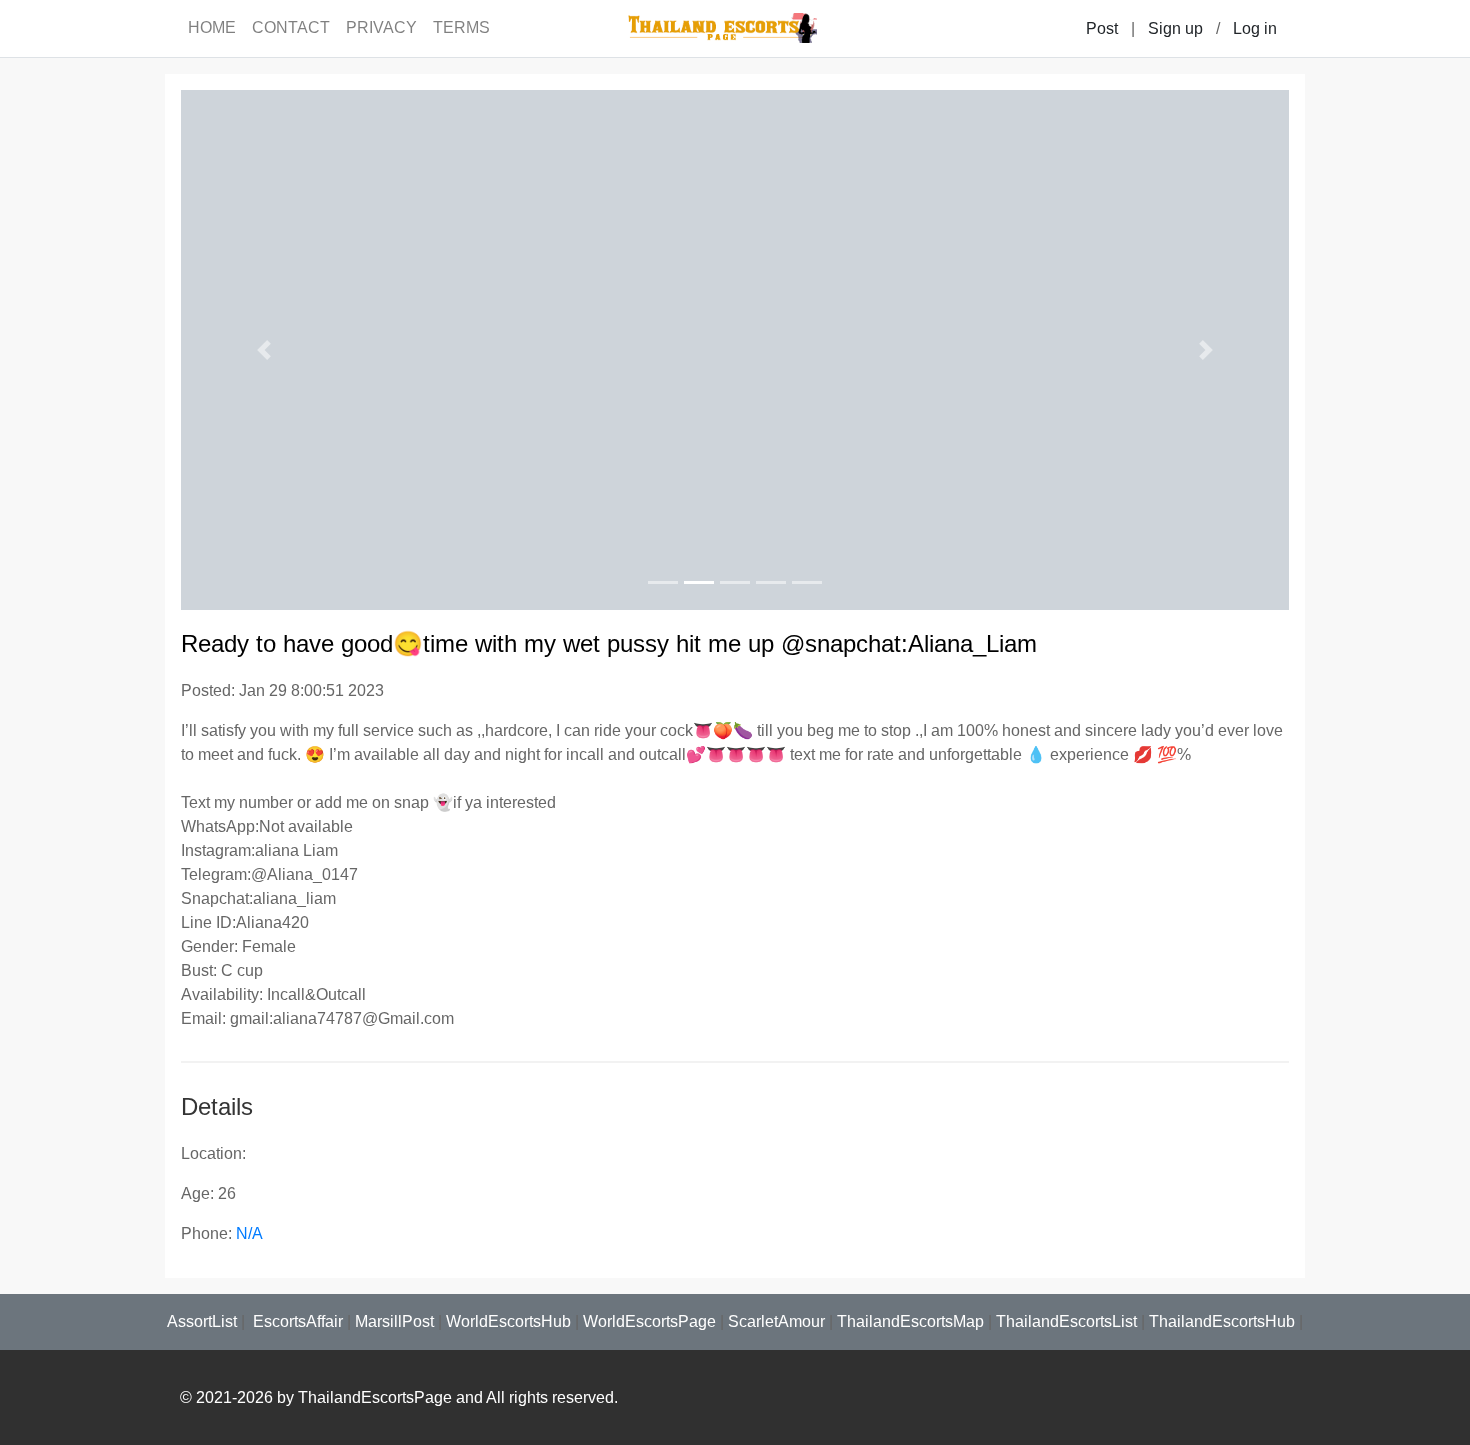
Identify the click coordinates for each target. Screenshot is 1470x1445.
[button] (264, 350)
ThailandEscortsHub (1222, 1321)
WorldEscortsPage (649, 1321)
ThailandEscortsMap (910, 1321)
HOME (212, 27)
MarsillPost (394, 1321)
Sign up (1175, 28)
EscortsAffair (296, 1321)
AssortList (202, 1321)
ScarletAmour (776, 1321)
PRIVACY (381, 27)
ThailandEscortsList (1066, 1321)
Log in (1255, 28)
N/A (249, 1233)
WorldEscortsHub (508, 1321)
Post (1102, 28)
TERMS (461, 27)
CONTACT (291, 27)
